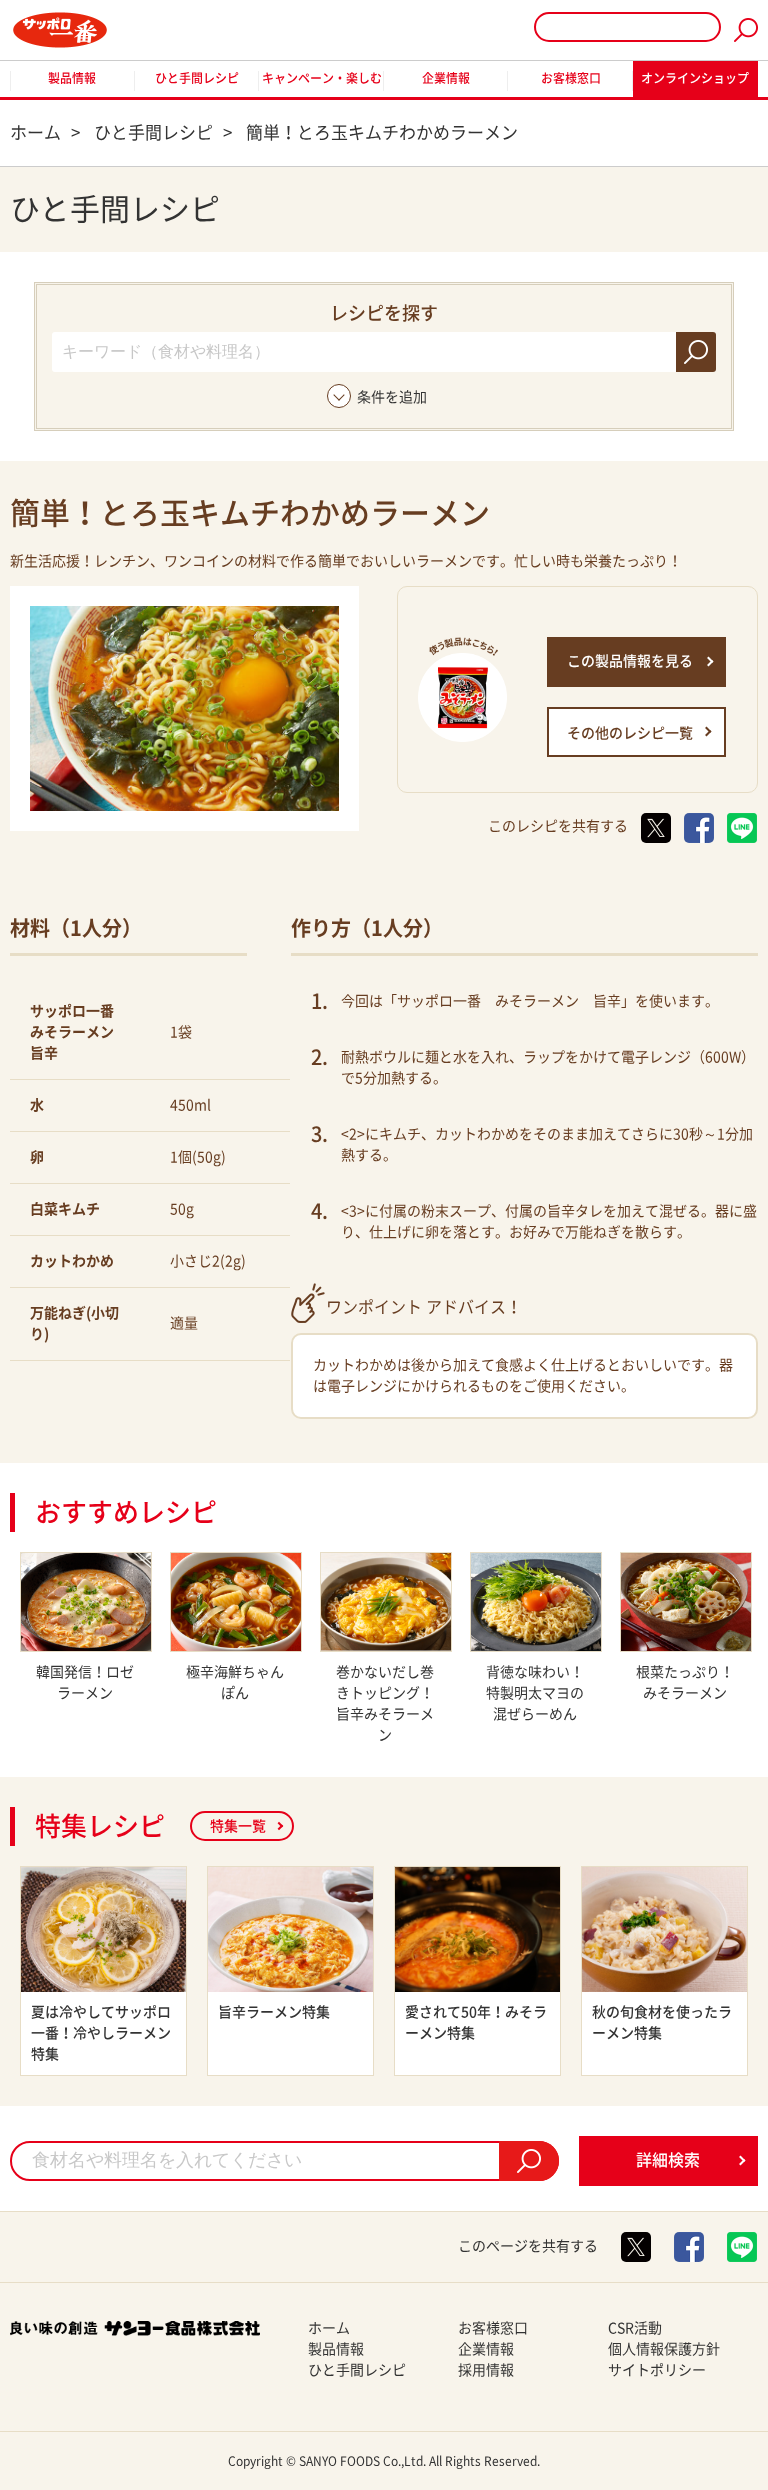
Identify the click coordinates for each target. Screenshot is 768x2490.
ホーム (329, 2328)
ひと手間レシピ (197, 78)
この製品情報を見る (630, 661)
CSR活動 (635, 2328)
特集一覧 (238, 1826)
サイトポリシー (657, 2370)
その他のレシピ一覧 (630, 733)
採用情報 (486, 2370)
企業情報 (446, 78)
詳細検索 (668, 2160)
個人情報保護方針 (664, 2349)
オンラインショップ (695, 78)
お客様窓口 (571, 78)
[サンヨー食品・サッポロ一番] (60, 30)
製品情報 (72, 78)
